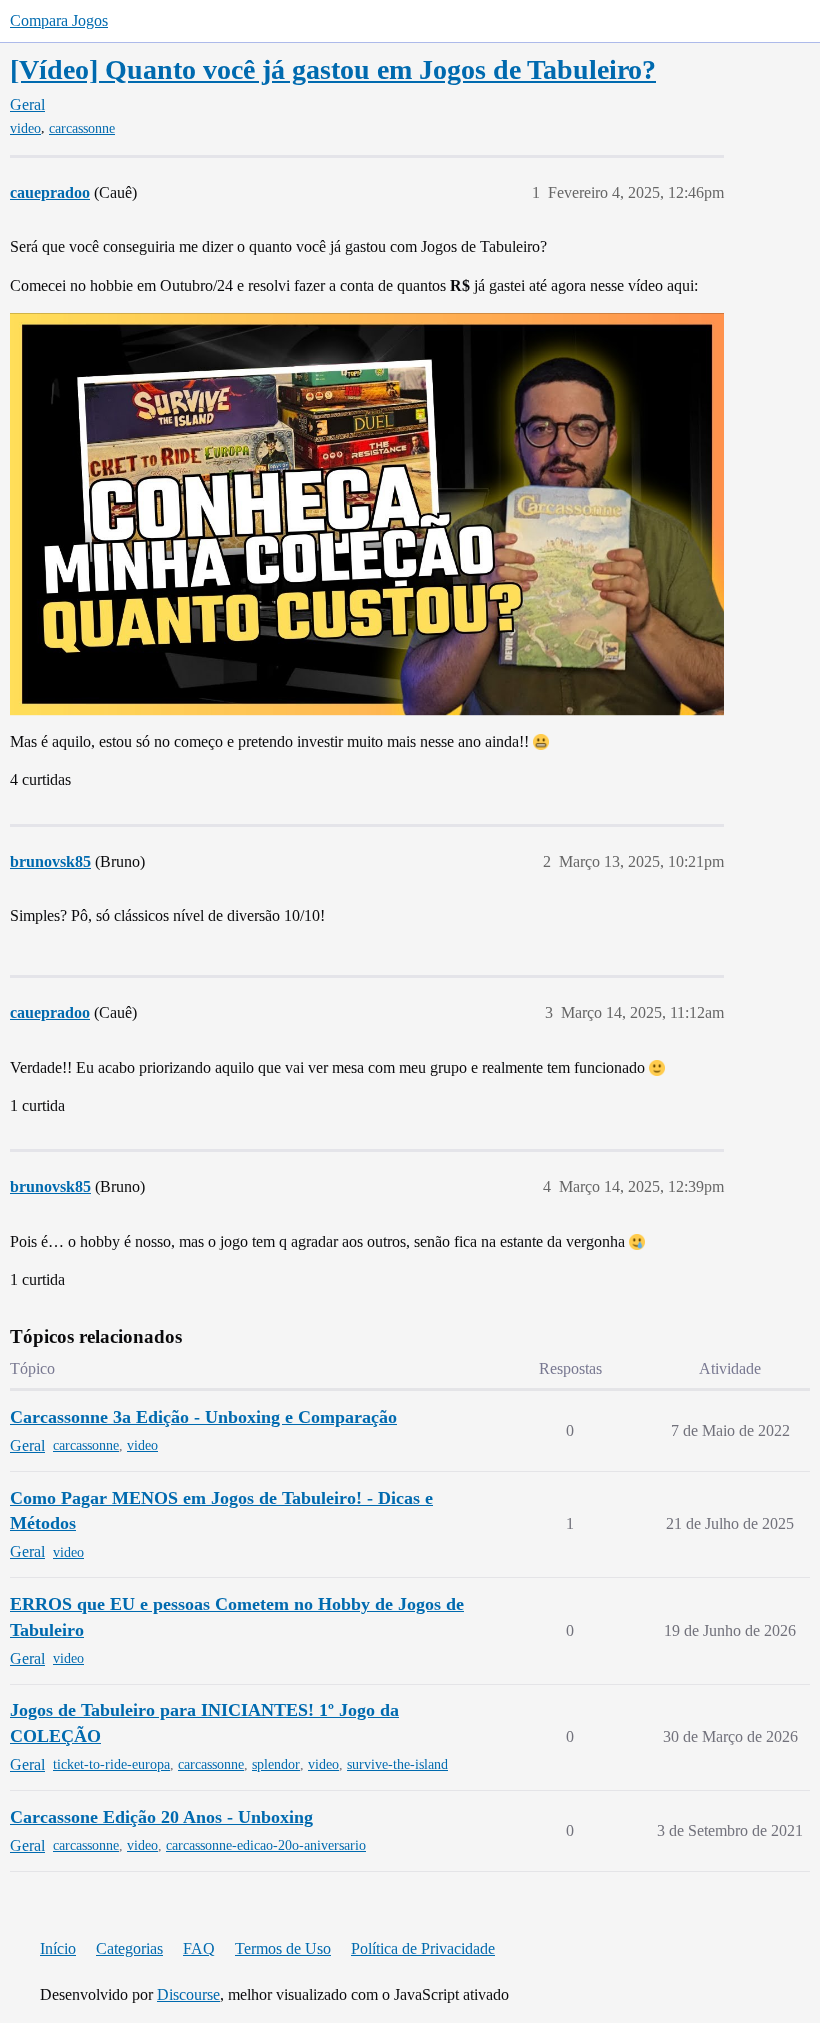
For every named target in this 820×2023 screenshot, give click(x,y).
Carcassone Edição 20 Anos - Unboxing (161, 1817)
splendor (276, 1764)
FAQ (199, 1948)
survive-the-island (397, 1764)
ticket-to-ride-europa (111, 1764)
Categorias (129, 1948)
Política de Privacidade (423, 1948)
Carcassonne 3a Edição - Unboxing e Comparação (203, 1417)
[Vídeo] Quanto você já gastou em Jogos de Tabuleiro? (333, 69)
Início (58, 1948)
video (25, 128)
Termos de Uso (283, 1948)
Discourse (188, 1994)
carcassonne (82, 128)
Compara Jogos (59, 20)
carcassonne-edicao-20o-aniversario (266, 1845)
